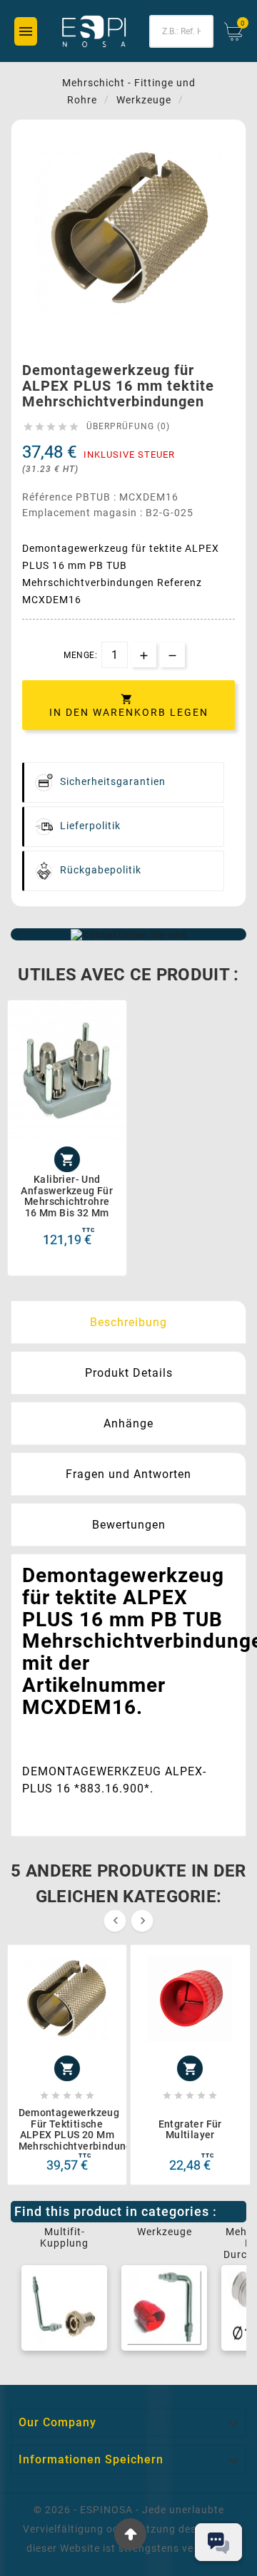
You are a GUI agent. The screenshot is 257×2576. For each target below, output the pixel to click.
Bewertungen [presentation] (129, 1525)
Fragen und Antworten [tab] (128, 1474)
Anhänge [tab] (128, 1423)
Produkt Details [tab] (129, 1373)
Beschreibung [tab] (128, 1322)
